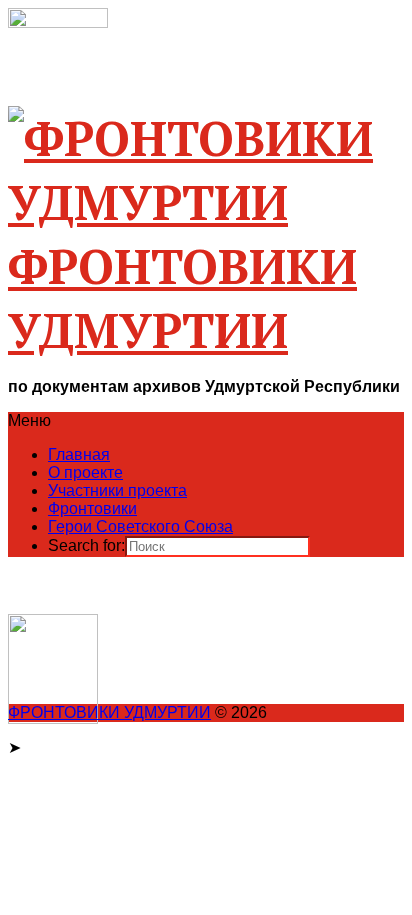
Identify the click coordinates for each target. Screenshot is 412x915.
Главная (79, 454)
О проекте (85, 472)
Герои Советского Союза (140, 526)
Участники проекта (117, 490)
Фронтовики (92, 508)
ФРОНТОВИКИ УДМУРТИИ (109, 712)
